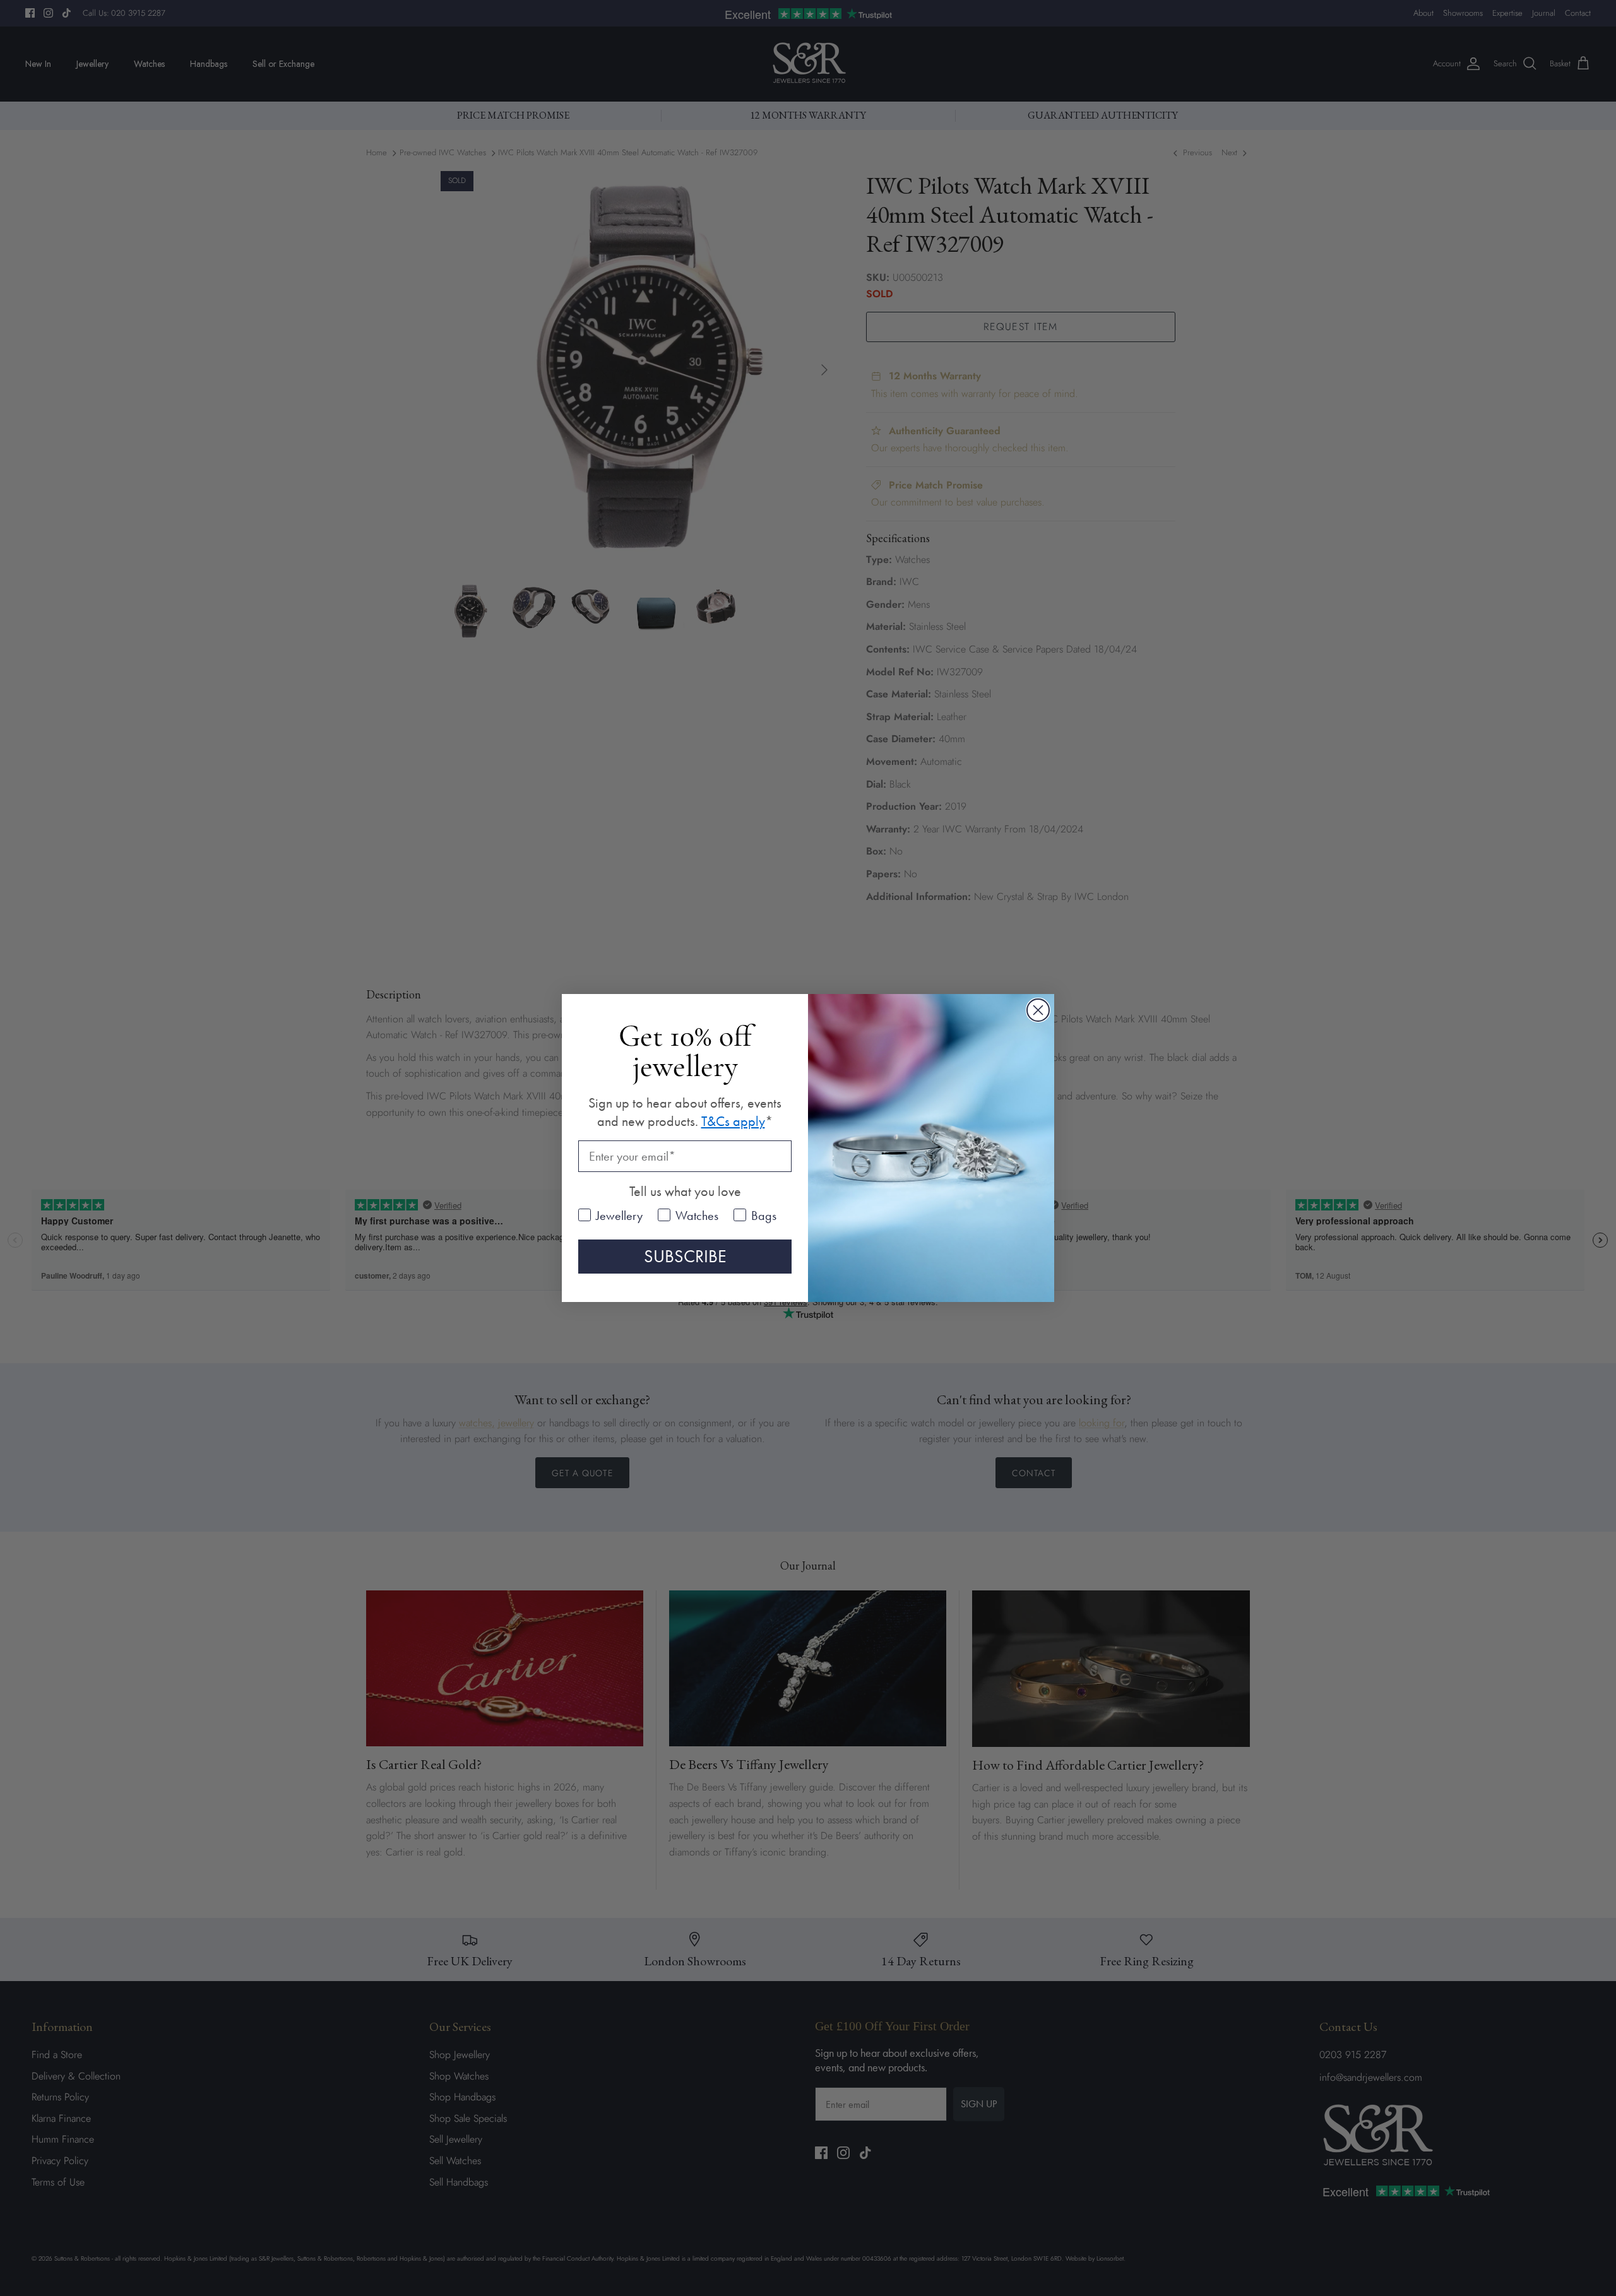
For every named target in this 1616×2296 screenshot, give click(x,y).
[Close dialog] (1038, 1010)
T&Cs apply (733, 1121)
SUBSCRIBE (685, 1256)
